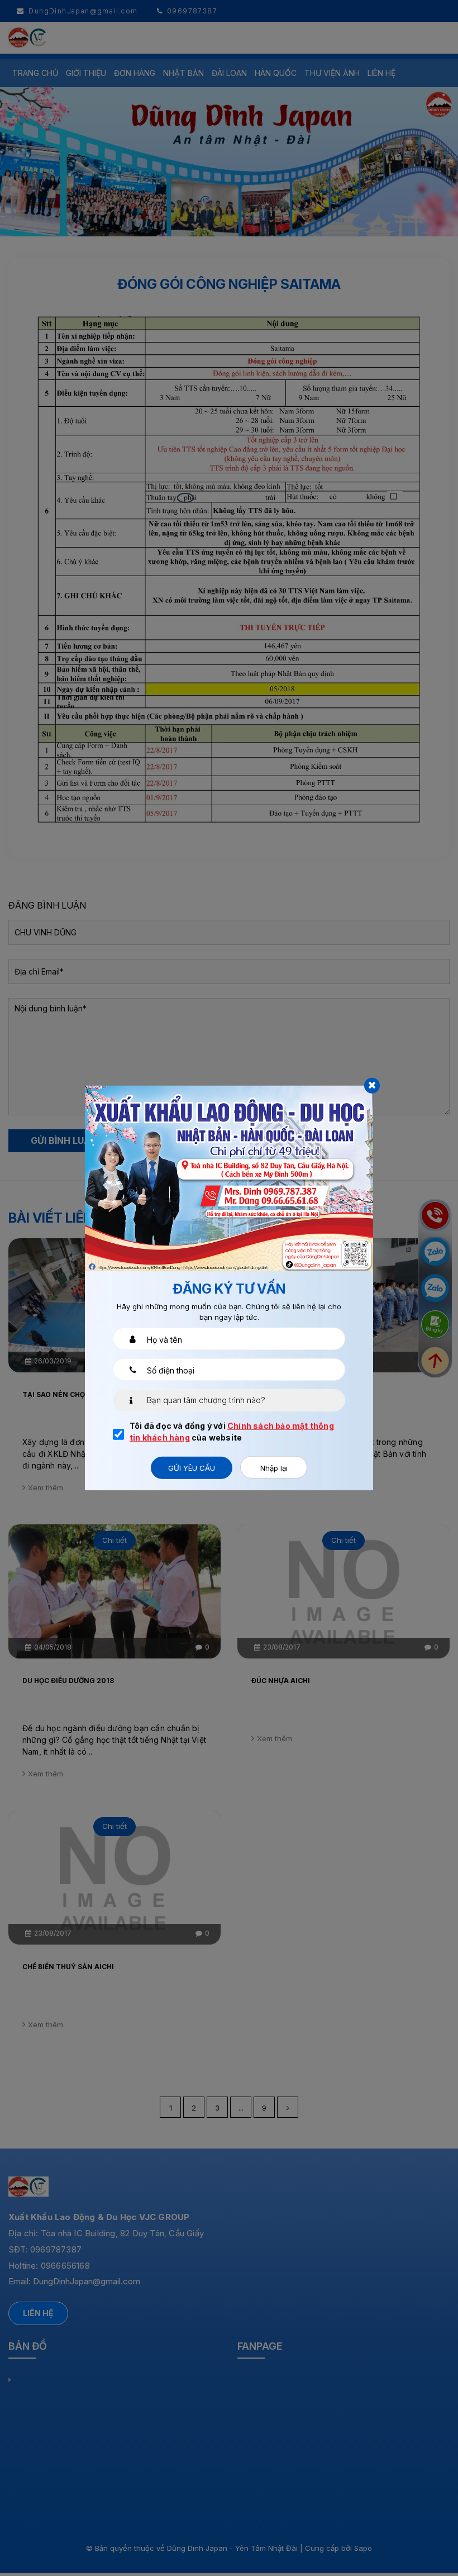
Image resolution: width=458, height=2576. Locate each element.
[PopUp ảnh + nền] (229, 1177)
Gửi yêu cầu (192, 1468)
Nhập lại (274, 1468)
